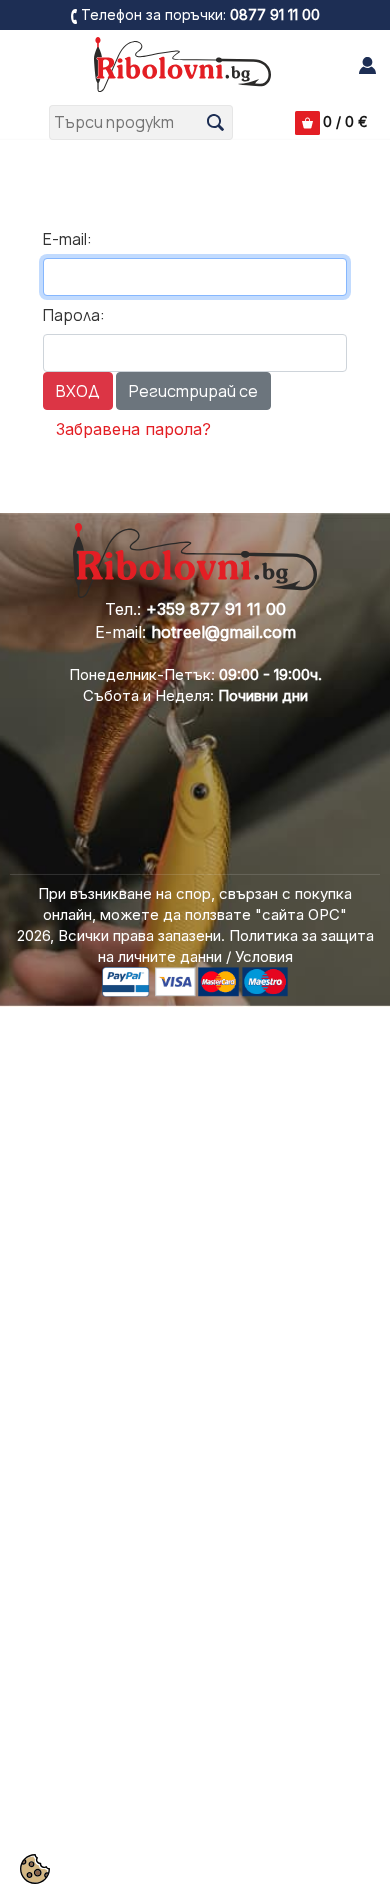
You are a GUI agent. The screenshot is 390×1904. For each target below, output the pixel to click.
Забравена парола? (133, 429)
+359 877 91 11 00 (216, 609)
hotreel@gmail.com (223, 632)
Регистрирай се (193, 391)
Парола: (74, 315)
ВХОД (78, 391)
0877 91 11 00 (275, 14)
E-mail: (67, 239)
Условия (264, 956)
